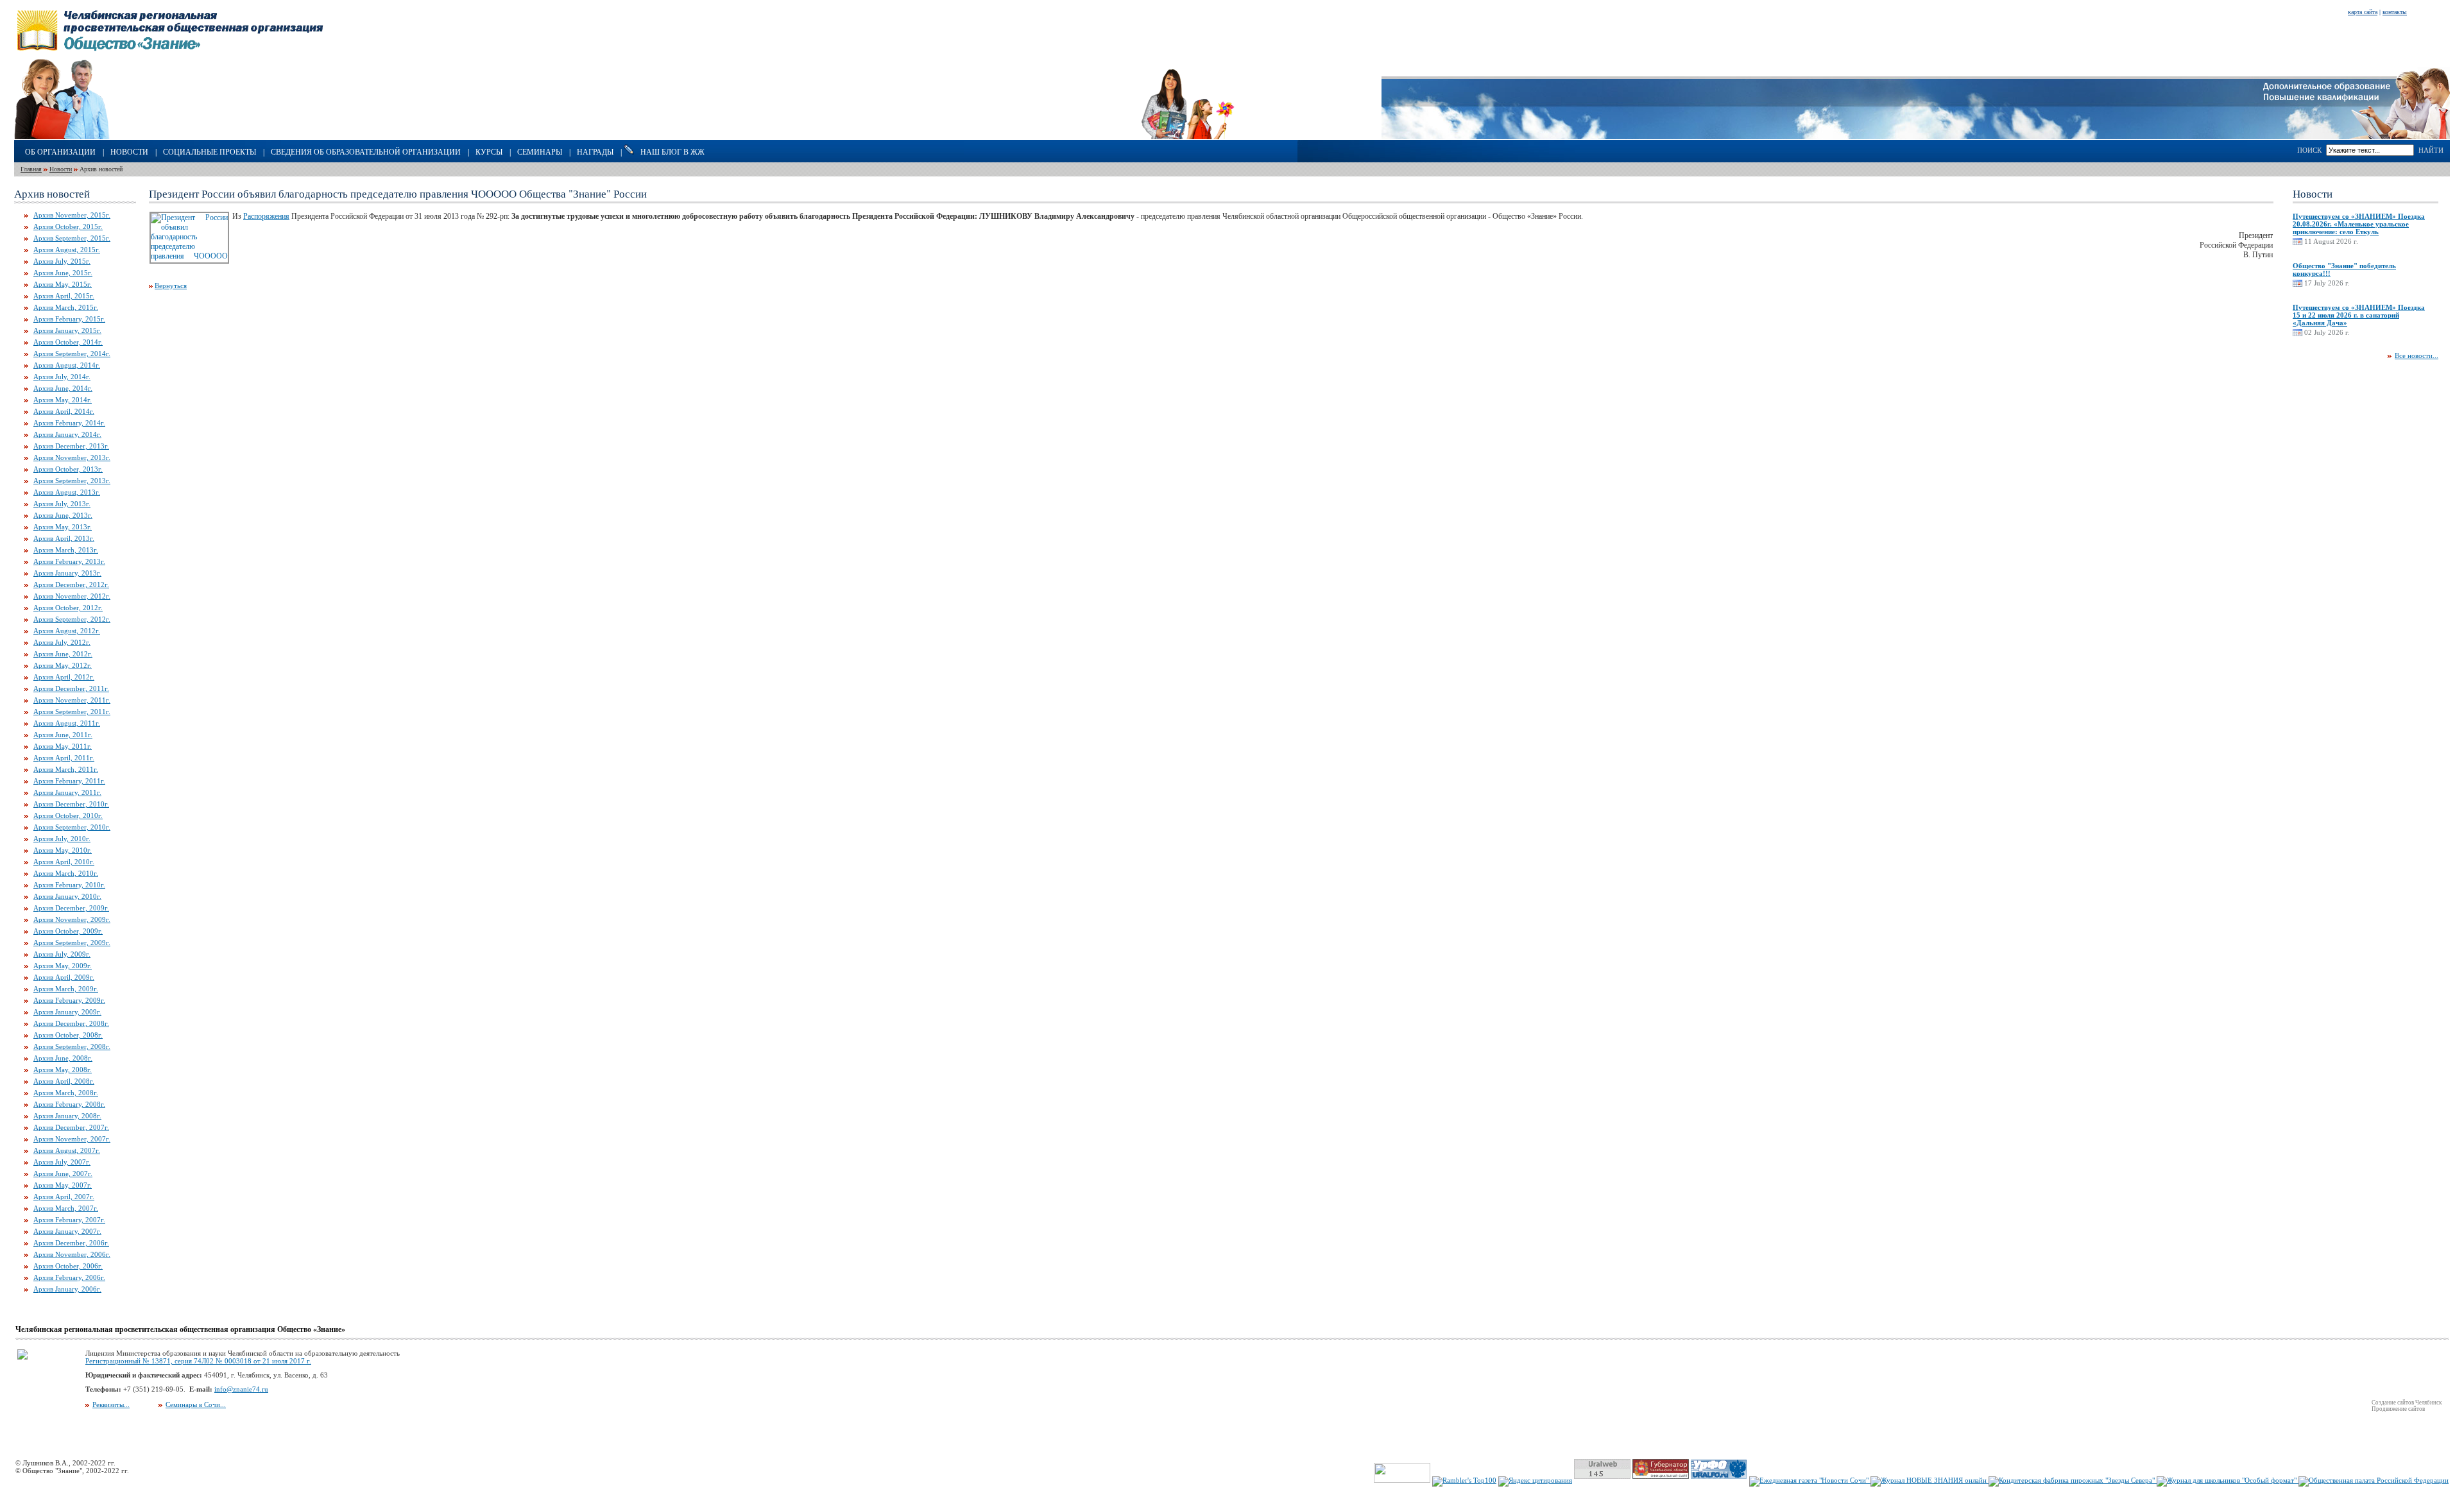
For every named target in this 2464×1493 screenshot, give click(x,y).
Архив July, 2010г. (62, 839)
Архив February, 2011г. (69, 781)
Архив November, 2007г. (72, 1139)
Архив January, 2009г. (67, 1012)
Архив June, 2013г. (63, 515)
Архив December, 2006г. (71, 1243)
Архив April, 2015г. (64, 296)
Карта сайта (2363, 12)
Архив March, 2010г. (66, 873)
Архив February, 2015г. (69, 319)
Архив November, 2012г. (72, 596)
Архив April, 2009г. (64, 977)
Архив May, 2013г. (63, 527)
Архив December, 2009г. (71, 908)
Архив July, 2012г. (62, 642)
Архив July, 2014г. (62, 377)
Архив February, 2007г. (69, 1220)
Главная (31, 169)
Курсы (489, 152)
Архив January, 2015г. (67, 330)
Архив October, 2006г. (68, 1266)
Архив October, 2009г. (68, 931)
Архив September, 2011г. (72, 712)
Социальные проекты (210, 152)
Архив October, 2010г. (68, 815)
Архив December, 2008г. (71, 1023)
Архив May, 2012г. (63, 665)
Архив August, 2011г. (67, 723)
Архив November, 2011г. (72, 700)
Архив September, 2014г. (72, 354)
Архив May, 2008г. (63, 1070)
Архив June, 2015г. (63, 273)
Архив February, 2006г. (69, 1277)
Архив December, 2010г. (71, 804)
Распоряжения (266, 216)
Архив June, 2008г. (63, 1058)
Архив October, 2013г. (68, 469)
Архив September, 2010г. (72, 827)
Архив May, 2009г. (63, 966)
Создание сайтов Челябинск (2407, 1403)
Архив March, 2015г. (66, 307)
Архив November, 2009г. (72, 919)
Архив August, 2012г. (67, 631)
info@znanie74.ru (241, 1389)
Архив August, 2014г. (67, 365)
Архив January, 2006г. (67, 1289)
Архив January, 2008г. (67, 1116)
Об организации (60, 152)
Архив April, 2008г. (64, 1081)
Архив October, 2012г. (68, 608)
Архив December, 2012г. (71, 584)
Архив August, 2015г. (67, 250)
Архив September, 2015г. (72, 238)
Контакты (2395, 12)
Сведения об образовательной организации (366, 152)
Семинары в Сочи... (196, 1404)
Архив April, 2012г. (64, 677)
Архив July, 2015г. (62, 261)
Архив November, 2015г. (72, 215)
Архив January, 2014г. (67, 434)
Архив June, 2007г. (63, 1173)
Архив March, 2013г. (66, 550)
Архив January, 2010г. (67, 896)
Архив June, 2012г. (63, 654)
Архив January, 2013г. (67, 573)
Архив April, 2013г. (64, 538)
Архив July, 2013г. (62, 504)
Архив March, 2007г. (66, 1208)
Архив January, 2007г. (67, 1231)
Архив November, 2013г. (72, 457)
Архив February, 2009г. (69, 1000)
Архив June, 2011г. (63, 735)
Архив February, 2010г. (69, 885)
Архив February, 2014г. (69, 423)
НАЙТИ (2431, 150)
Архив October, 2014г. (68, 342)
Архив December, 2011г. (71, 688)
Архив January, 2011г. (67, 792)
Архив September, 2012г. (72, 619)
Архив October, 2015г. (68, 226)
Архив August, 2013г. (67, 492)
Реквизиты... (111, 1404)
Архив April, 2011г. (64, 758)
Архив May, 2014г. (63, 400)
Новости (129, 152)
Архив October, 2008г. (68, 1035)
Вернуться (171, 286)
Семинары (540, 152)
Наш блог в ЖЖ (672, 152)
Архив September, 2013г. (72, 481)
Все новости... (2417, 355)
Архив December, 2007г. (71, 1127)
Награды (595, 152)
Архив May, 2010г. (63, 850)
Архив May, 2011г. (63, 746)
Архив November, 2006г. (72, 1254)
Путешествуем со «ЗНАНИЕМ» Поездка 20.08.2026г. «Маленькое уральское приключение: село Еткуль (2359, 224)
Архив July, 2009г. (62, 954)
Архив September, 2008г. (72, 1046)
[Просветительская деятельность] (97, 137)
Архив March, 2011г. (66, 769)
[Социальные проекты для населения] (1232, 137)
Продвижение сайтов (2398, 1409)
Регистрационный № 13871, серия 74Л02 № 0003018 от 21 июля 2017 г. (198, 1361)
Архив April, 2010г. (64, 862)
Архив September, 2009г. (72, 943)
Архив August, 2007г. (67, 1150)
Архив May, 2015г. (63, 284)
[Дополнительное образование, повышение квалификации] (2357, 137)
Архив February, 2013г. (69, 561)
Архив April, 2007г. (64, 1197)
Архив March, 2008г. (66, 1093)
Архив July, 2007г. (62, 1162)
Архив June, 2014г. (63, 388)
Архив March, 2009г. (66, 989)
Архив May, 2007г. (63, 1185)
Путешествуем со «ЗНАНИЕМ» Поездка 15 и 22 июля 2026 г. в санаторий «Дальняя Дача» (2359, 315)
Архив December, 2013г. (71, 446)
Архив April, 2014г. (64, 411)
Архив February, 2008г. (69, 1104)
